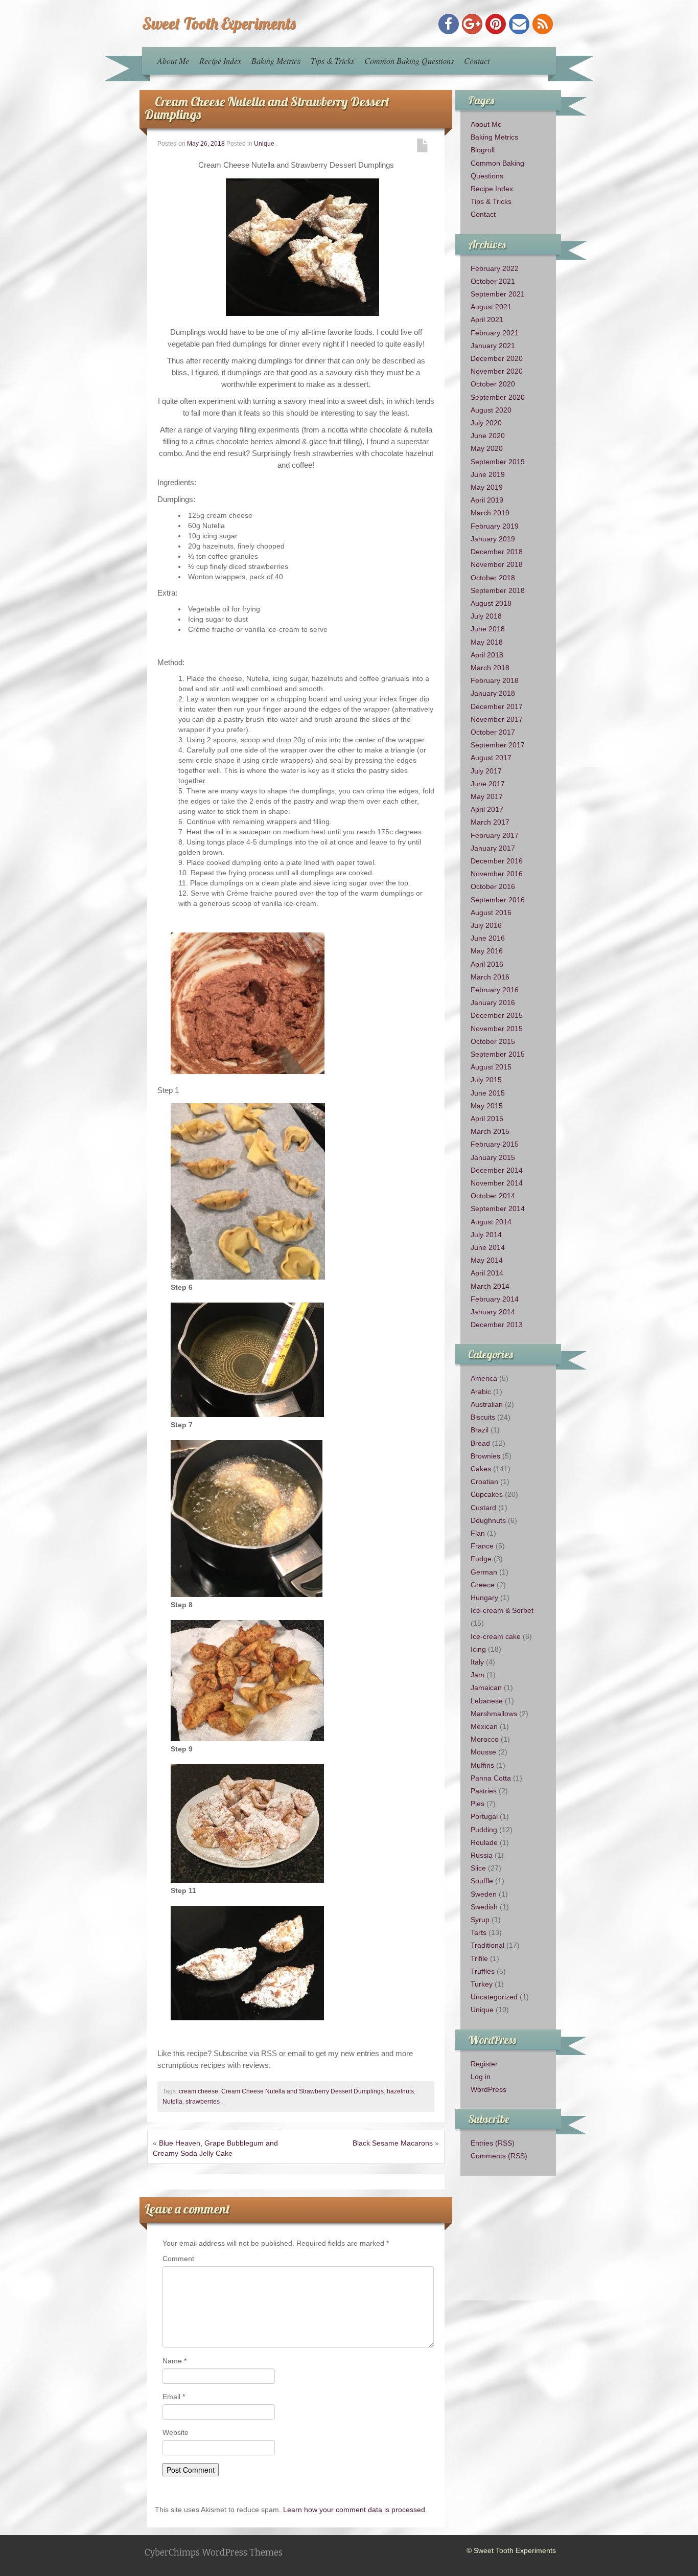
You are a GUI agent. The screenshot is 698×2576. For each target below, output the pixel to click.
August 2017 (491, 758)
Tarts (479, 1932)
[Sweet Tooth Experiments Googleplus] (472, 24)
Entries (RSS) (493, 2143)
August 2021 (491, 307)
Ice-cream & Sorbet (502, 1610)
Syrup (480, 1920)
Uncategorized (494, 1997)
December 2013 (497, 1325)
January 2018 (493, 693)
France (482, 1546)
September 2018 (498, 590)
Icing (478, 1649)
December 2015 (497, 1015)
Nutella (172, 2102)
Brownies (485, 1456)
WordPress (488, 2089)
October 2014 (493, 1196)
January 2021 (493, 346)
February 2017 (495, 835)
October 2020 (493, 384)
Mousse (483, 1752)
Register (484, 2064)
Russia (482, 1855)
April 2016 (487, 964)
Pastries (484, 1791)
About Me (173, 61)
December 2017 (497, 706)
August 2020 (491, 410)
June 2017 (488, 784)
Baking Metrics (276, 61)
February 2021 (495, 333)
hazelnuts (400, 2091)
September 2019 (498, 462)
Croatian (484, 1481)
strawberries (203, 2102)
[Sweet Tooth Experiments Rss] (543, 24)
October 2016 (493, 886)
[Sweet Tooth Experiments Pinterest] (496, 24)
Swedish (484, 1907)
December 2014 (497, 1170)
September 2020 (498, 397)
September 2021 (498, 294)
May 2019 (487, 487)
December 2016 (497, 861)
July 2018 (486, 616)
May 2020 (487, 448)
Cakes (481, 1469)
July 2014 (486, 1235)
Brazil (480, 1430)
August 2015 (491, 1067)
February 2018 (495, 680)
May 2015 (487, 1106)
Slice (478, 1868)
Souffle (482, 1881)
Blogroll (483, 150)
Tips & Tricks (332, 61)
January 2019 (493, 539)
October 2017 (493, 732)
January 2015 (493, 1157)
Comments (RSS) (499, 2156)
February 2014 (495, 1299)
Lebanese (487, 1701)
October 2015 (493, 1041)
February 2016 (495, 990)
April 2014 (487, 1273)
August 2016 (491, 913)
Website (176, 2432)
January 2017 (493, 848)
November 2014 (497, 1183)
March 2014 (490, 1286)
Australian (487, 1404)
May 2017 (487, 796)
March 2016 (490, 977)
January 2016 (493, 1002)
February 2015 (495, 1144)
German (484, 1572)
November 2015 (497, 1029)
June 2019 (488, 474)
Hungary (484, 1598)
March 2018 (490, 668)
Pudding (484, 1830)
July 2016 (486, 925)
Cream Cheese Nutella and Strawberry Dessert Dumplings (267, 108)
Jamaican (486, 1688)
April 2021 (487, 320)
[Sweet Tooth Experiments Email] (519, 24)
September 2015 (498, 1054)
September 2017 (498, 745)
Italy (477, 1662)
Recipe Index (220, 61)
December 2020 (497, 358)
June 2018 (488, 629)
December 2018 (497, 552)
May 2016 (487, 951)
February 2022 (495, 268)
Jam (478, 1675)
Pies (478, 1804)
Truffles (483, 1971)
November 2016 (497, 874)
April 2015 (487, 1119)
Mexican (484, 1726)
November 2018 (497, 564)
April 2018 (487, 655)
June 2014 (488, 1247)
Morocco (485, 1739)
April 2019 (487, 500)
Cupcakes (487, 1494)
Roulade (484, 1842)
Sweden (484, 1894)
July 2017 (486, 771)
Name (175, 2361)
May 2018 (487, 642)
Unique (264, 144)
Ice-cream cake (496, 1636)
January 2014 (493, 1312)
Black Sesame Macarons (393, 2143)
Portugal (484, 1816)
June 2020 (488, 436)
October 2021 (493, 281)
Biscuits (483, 1417)
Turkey (482, 1984)
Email (174, 2397)
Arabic (481, 1392)
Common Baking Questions (409, 61)
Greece (483, 1585)
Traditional (487, 1945)
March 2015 (490, 1131)
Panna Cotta (491, 1778)
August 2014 (491, 1222)
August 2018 (491, 603)
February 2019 (495, 526)
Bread (480, 1443)
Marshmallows (494, 1714)
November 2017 (497, 719)
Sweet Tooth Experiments (219, 23)
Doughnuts (488, 1520)
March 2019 (490, 513)
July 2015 (486, 1080)
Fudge (481, 1559)
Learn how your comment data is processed (354, 2510)
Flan (478, 1533)
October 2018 (493, 578)
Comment (178, 2259)
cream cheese (199, 2091)
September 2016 (498, 900)
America (484, 1378)
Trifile (479, 1958)
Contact (477, 61)
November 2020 (497, 371)
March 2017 (490, 822)
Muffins (482, 1765)
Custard (483, 1508)
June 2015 (488, 1093)
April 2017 (487, 809)
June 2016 (488, 938)
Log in (481, 2077)
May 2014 (487, 1260)
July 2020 (486, 423)
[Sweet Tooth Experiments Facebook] (449, 24)
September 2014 (498, 1209)
